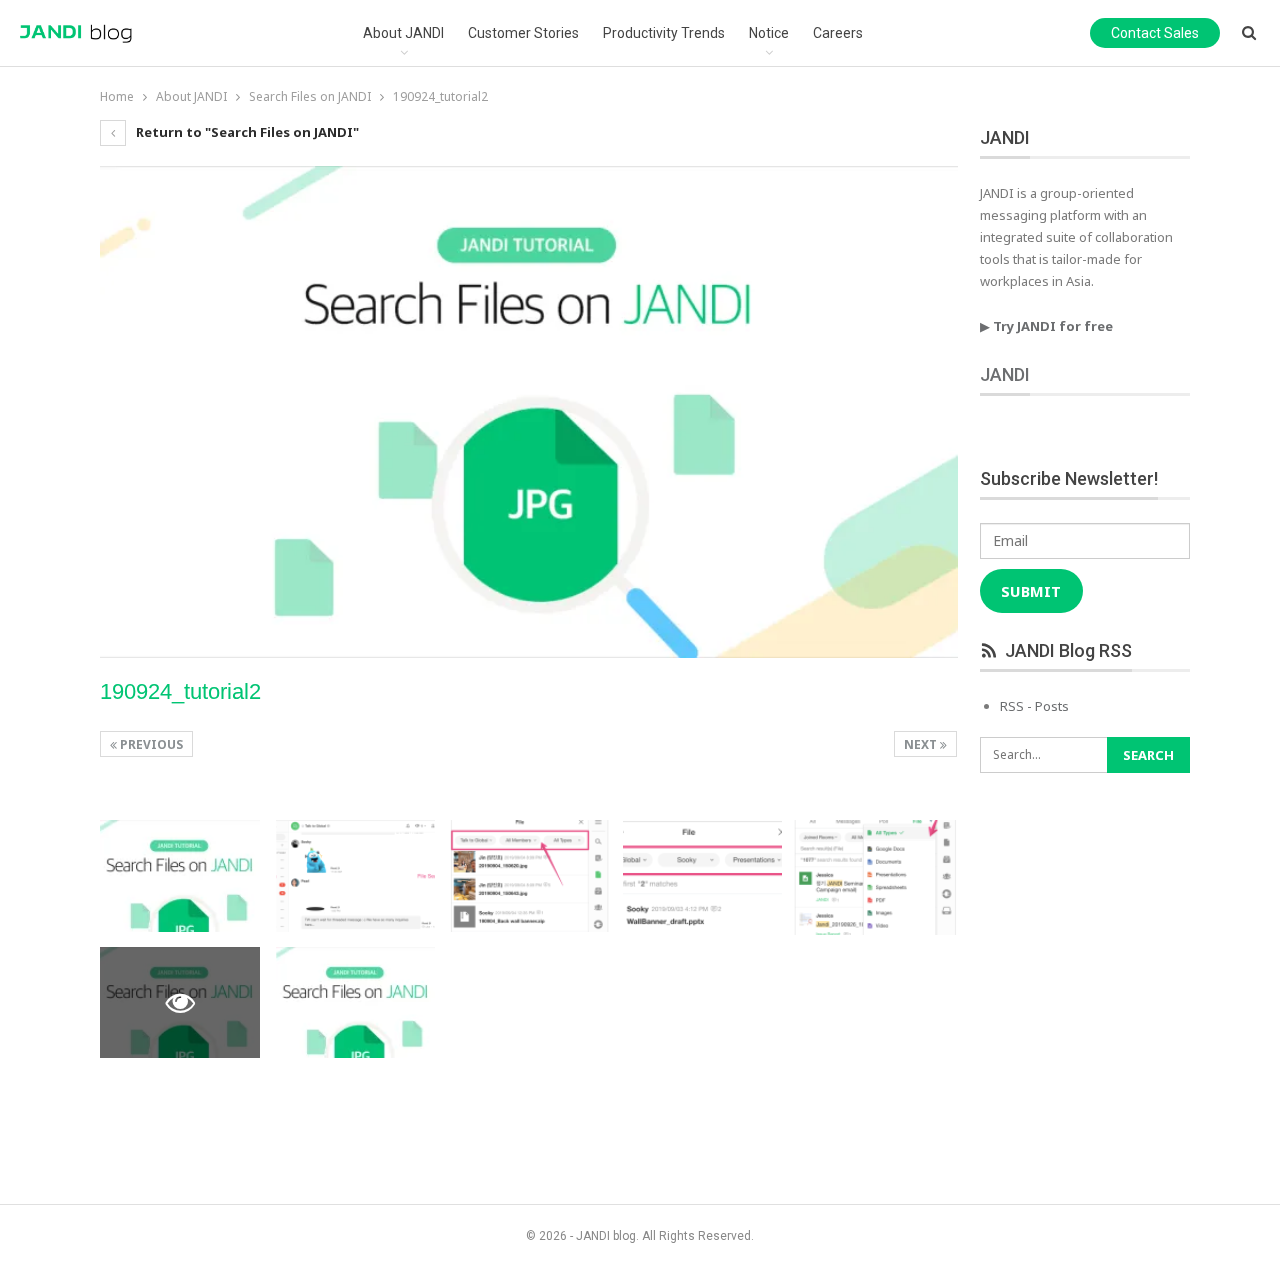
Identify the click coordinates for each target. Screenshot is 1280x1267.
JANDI (1005, 374)
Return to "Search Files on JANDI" (246, 132)
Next (922, 744)
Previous (150, 744)
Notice (769, 33)
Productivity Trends (664, 33)
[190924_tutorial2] (180, 876)
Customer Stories (523, 33)
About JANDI (403, 33)
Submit (1031, 591)
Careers (838, 33)
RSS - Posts (1034, 706)
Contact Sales (1155, 33)
